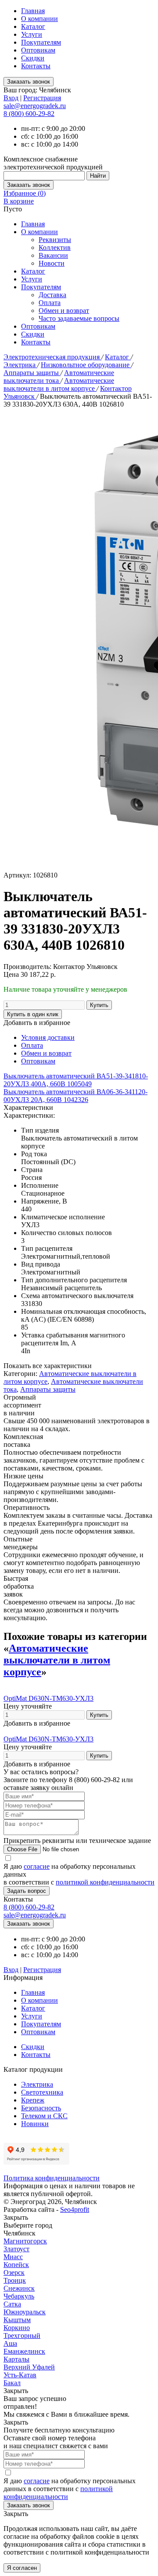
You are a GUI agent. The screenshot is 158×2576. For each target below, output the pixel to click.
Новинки (35, 2124)
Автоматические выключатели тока (59, 377)
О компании (39, 19)
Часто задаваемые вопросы (79, 318)
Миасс (13, 2257)
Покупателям (41, 42)
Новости (52, 263)
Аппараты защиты (32, 373)
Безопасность (41, 2108)
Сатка (12, 2304)
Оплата (50, 303)
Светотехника (42, 2092)
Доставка (52, 295)
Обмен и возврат (64, 311)
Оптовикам (38, 50)
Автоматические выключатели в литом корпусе (59, 384)
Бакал (12, 2383)
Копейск (16, 2265)
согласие (37, 1866)
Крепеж (33, 2100)
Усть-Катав (20, 2375)
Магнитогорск (25, 2241)
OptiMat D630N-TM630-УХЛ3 (48, 1698)
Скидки (33, 58)
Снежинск (19, 2288)
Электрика (20, 365)
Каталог (33, 26)
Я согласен (22, 2568)
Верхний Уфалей (29, 2367)
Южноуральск (25, 2312)
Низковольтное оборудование (86, 365)
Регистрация (42, 98)
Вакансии (53, 255)
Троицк (15, 2280)
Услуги (32, 34)
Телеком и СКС (44, 2116)
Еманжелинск (24, 2351)
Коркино (17, 2328)
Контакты (36, 66)
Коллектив (55, 247)
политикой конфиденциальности (105, 1882)
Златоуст (16, 2249)
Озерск (14, 2272)
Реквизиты (55, 240)
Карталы (16, 2359)
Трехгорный (22, 2336)
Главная (33, 11)
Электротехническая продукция (52, 357)
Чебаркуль (19, 2296)
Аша (10, 2343)
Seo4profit (75, 2209)
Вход (11, 98)
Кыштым (17, 2320)
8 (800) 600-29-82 (29, 114)
